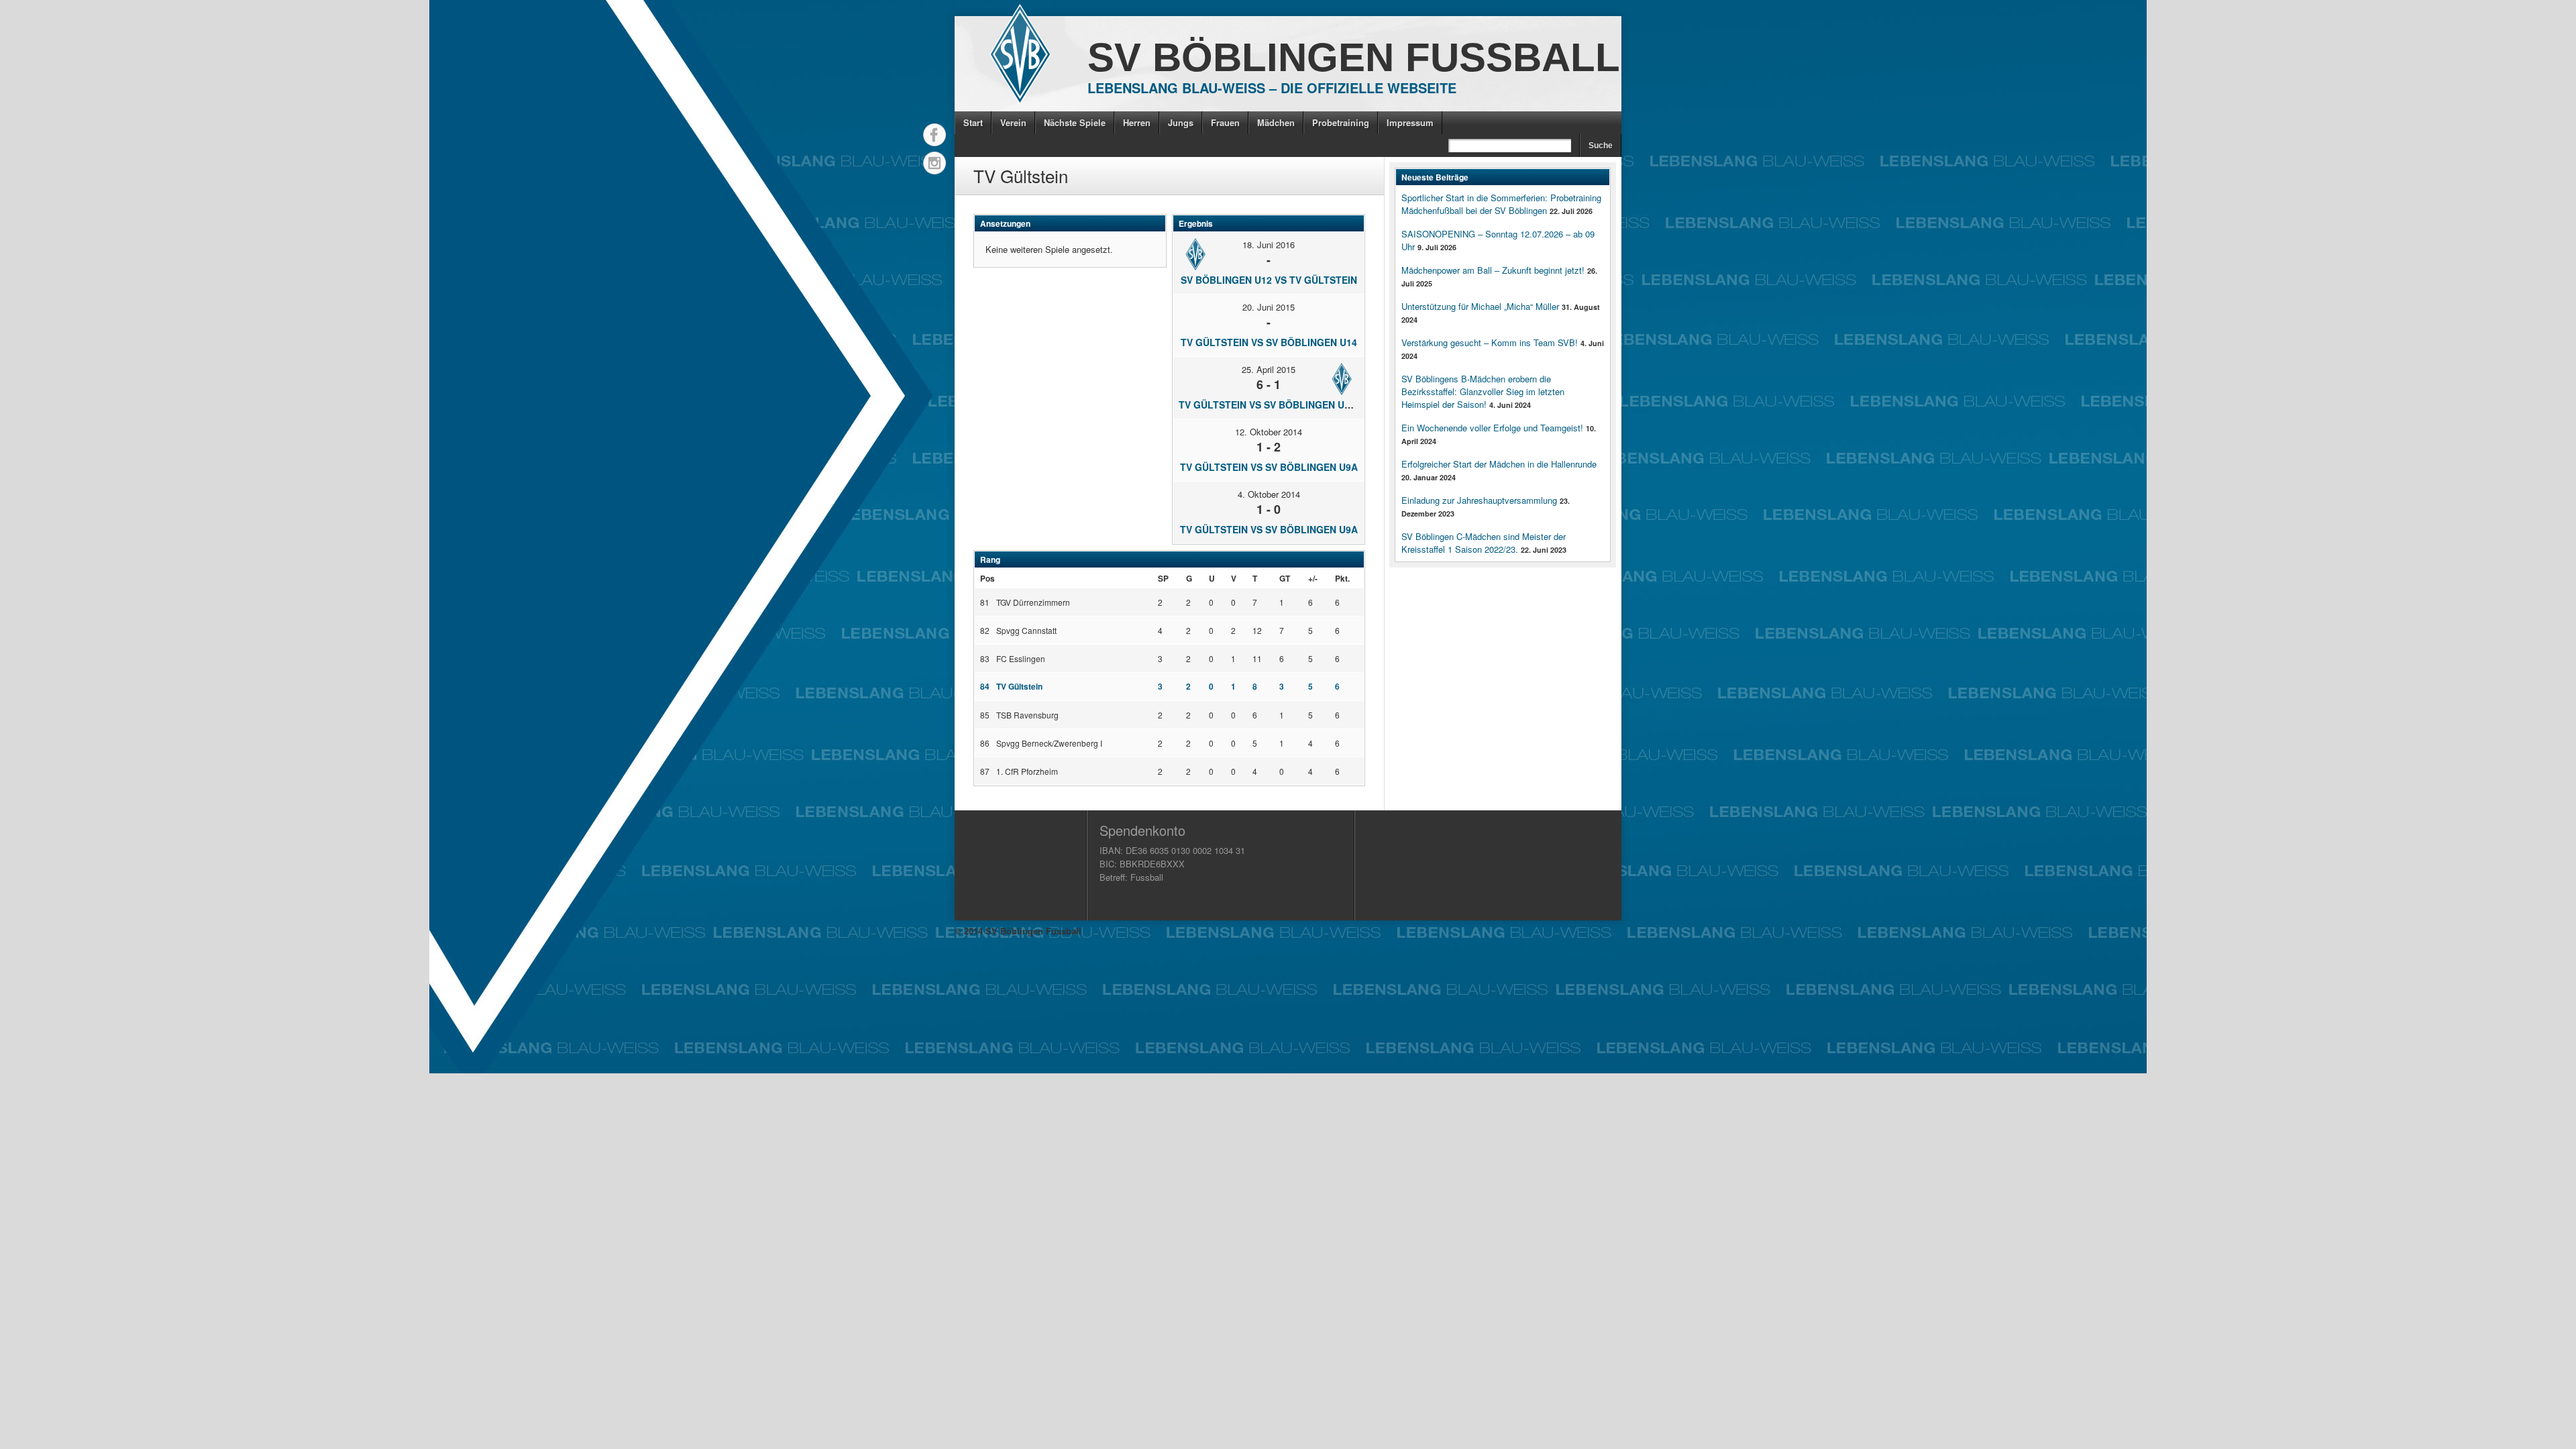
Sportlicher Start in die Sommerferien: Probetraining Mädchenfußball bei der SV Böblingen (1501, 204)
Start (973, 122)
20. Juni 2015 (1269, 307)
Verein (1013, 122)
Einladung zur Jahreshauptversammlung (1479, 500)
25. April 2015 (1269, 369)
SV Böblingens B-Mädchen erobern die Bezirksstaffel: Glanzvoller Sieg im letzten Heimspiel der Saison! (1483, 391)
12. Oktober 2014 (1269, 432)
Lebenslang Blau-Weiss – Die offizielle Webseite (1272, 88)
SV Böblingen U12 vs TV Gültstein (1269, 280)
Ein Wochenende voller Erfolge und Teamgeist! (1492, 428)
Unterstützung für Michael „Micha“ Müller (1480, 306)
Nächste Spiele (1075, 122)
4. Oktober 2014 (1269, 494)
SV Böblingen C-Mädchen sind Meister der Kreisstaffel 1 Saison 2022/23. (1484, 543)
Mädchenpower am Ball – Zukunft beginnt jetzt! (1493, 270)
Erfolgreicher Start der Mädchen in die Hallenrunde (1499, 464)
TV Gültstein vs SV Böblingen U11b (1270, 405)
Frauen (1225, 122)
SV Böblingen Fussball (1354, 57)
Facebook (934, 135)
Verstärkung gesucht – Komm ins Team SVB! (1490, 342)
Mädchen (1276, 122)
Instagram (934, 163)
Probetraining (1341, 122)
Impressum (1410, 122)
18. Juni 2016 (1269, 245)
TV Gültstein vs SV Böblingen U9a (1269, 467)
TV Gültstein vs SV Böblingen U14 (1269, 342)
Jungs (1181, 122)
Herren (1137, 122)
